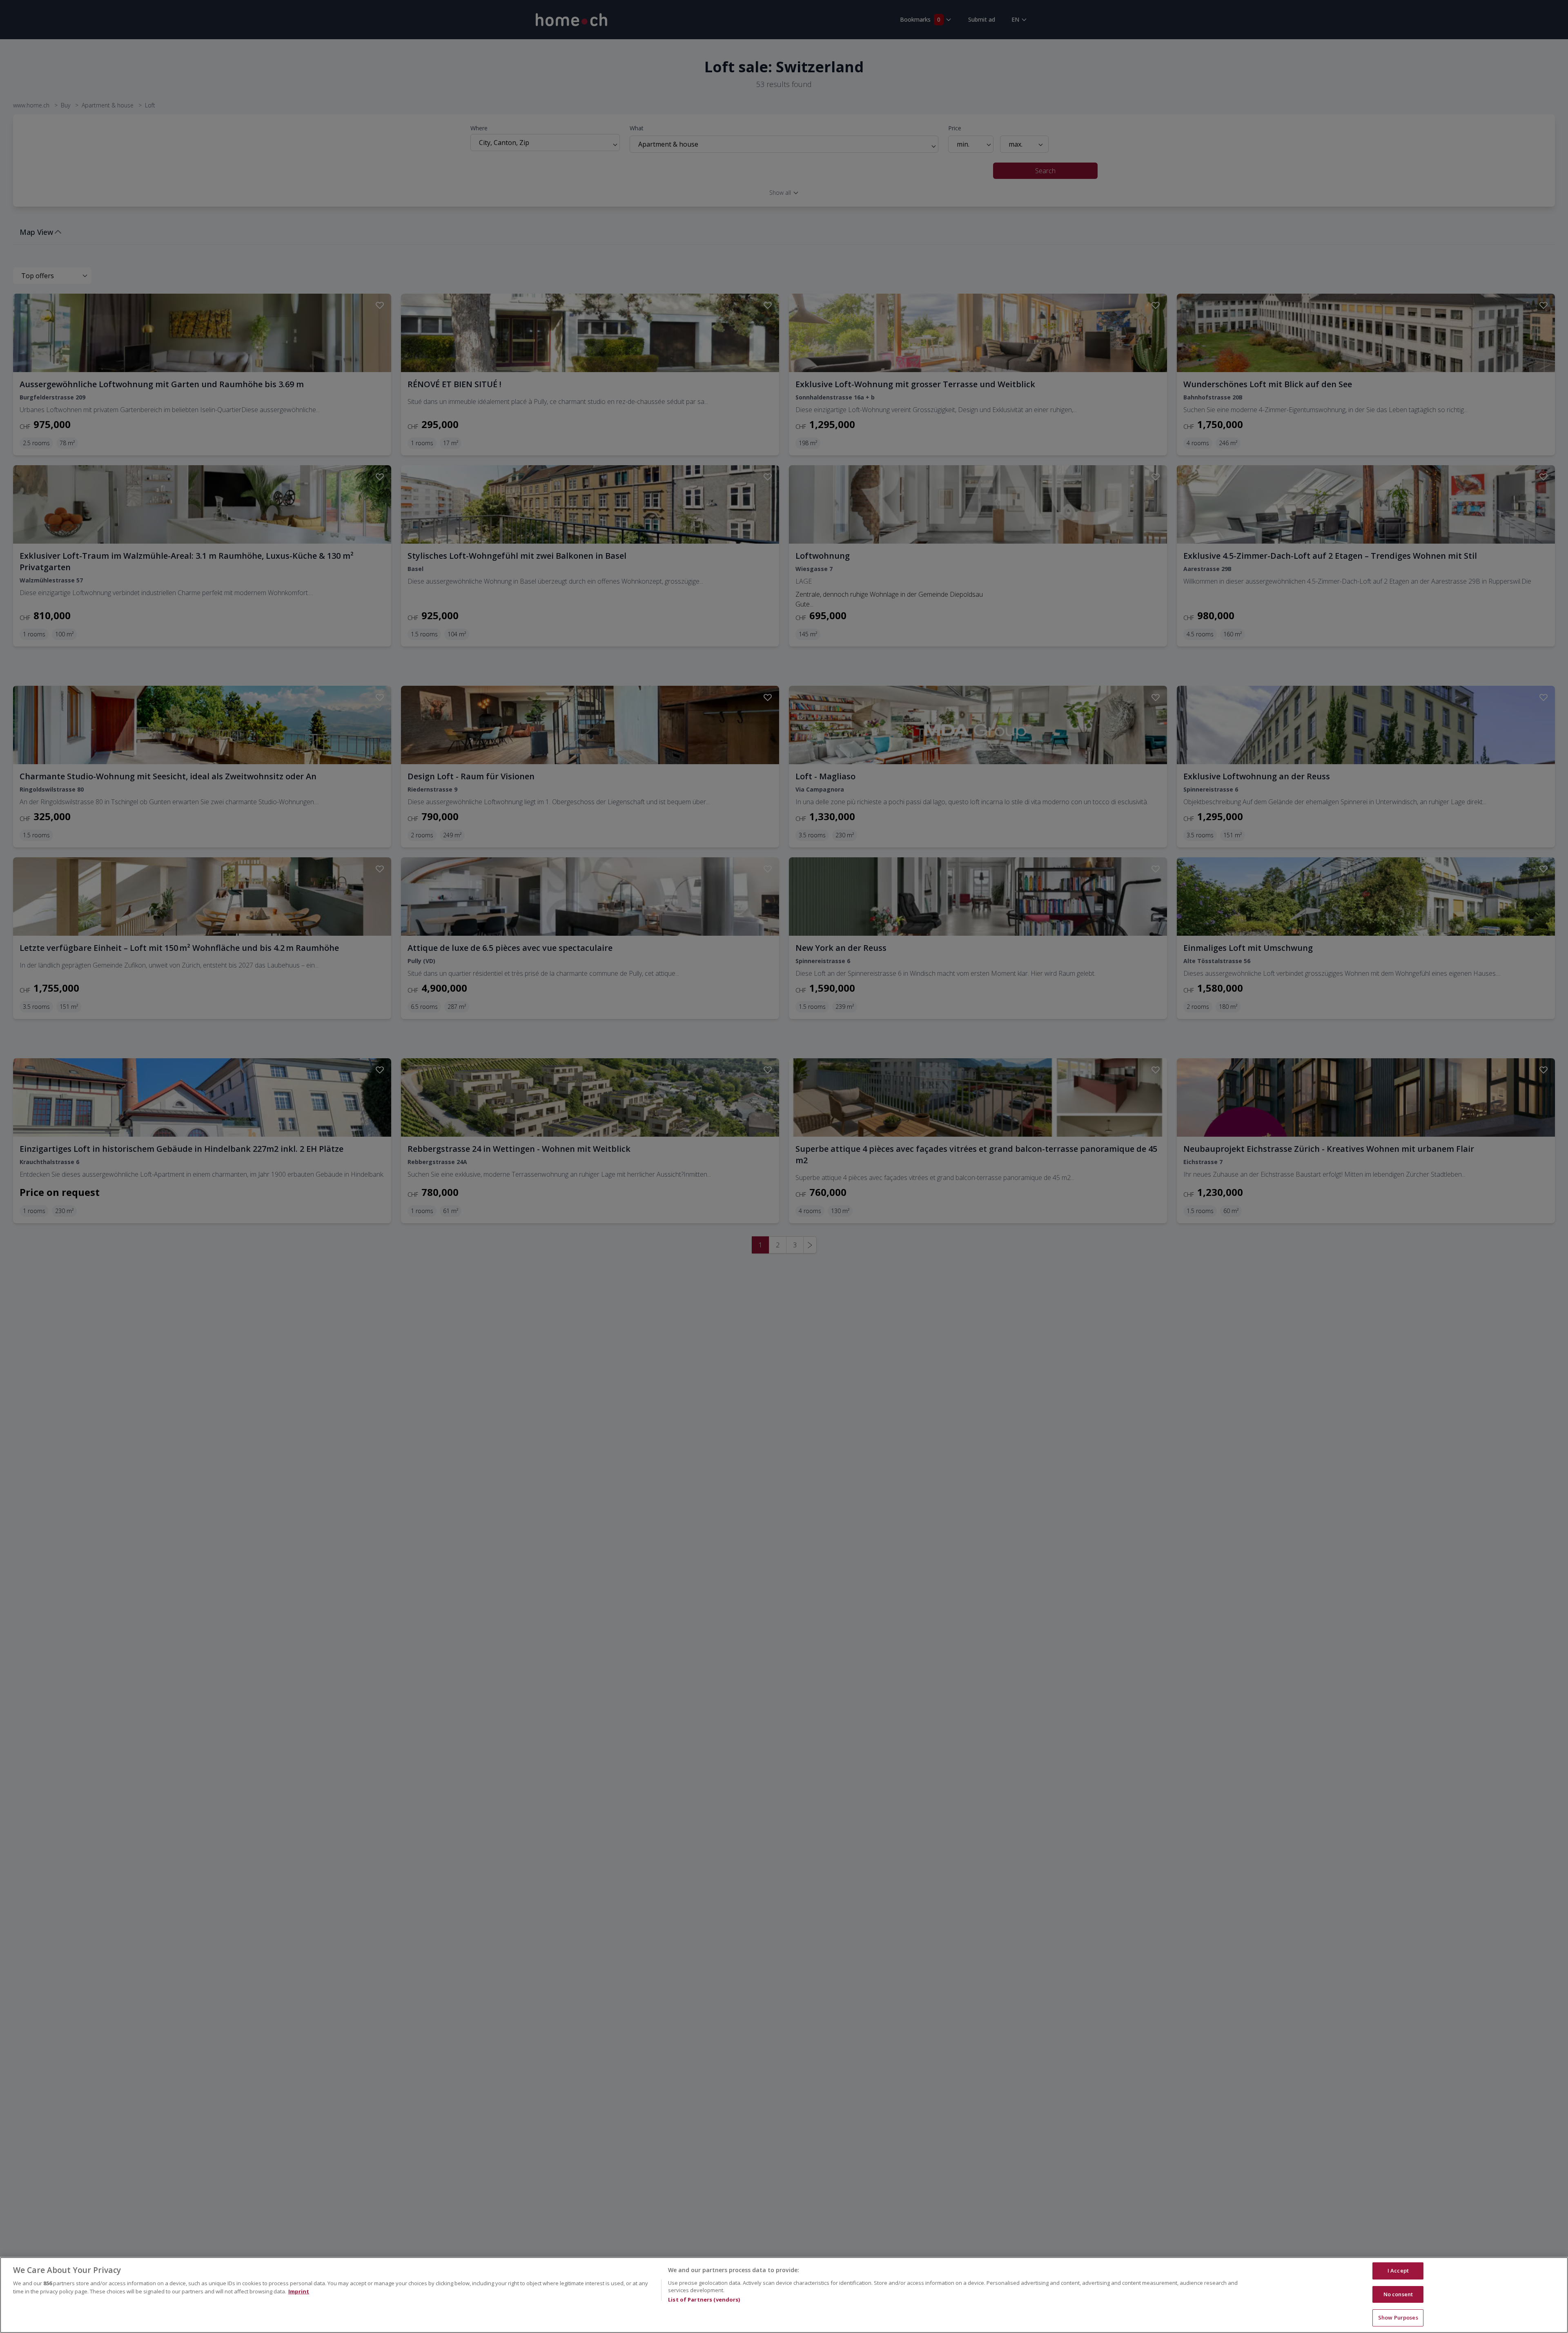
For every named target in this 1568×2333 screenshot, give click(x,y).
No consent (1398, 2294)
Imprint (299, 2291)
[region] (784, 2295)
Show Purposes (1398, 2317)
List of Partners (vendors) (704, 2300)
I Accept (1398, 2271)
